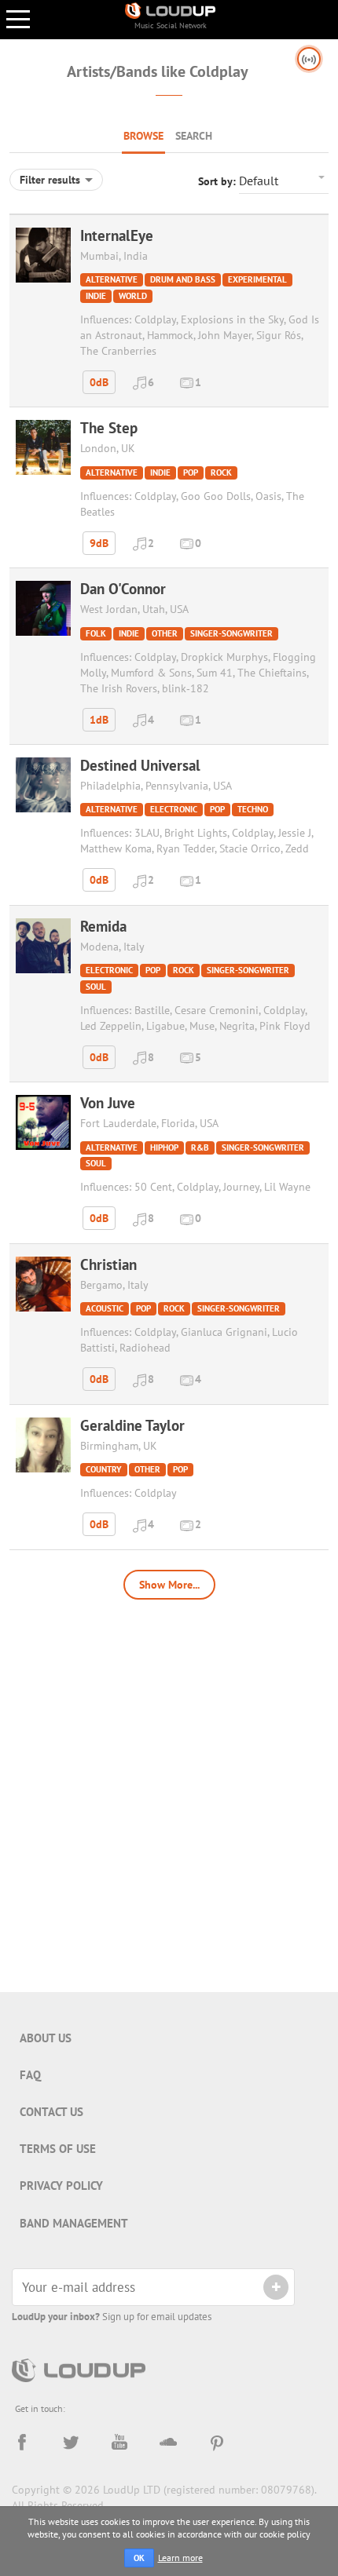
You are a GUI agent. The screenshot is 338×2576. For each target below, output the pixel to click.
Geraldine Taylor (132, 1425)
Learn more (180, 2558)
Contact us (51, 2112)
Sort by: (219, 181)
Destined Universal (140, 765)
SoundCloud (168, 2443)
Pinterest (217, 2443)
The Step (109, 428)
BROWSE (143, 136)
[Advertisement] (169, 1788)
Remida (103, 926)
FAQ (30, 2075)
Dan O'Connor (123, 589)
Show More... (169, 1585)
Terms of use (58, 2149)
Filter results (51, 180)
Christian (108, 1264)
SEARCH (194, 136)
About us (46, 2038)
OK (139, 2558)
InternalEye (117, 235)
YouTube (119, 2443)
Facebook (22, 2443)
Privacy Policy (61, 2186)
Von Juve (108, 1103)
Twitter (71, 2443)
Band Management (74, 2223)
